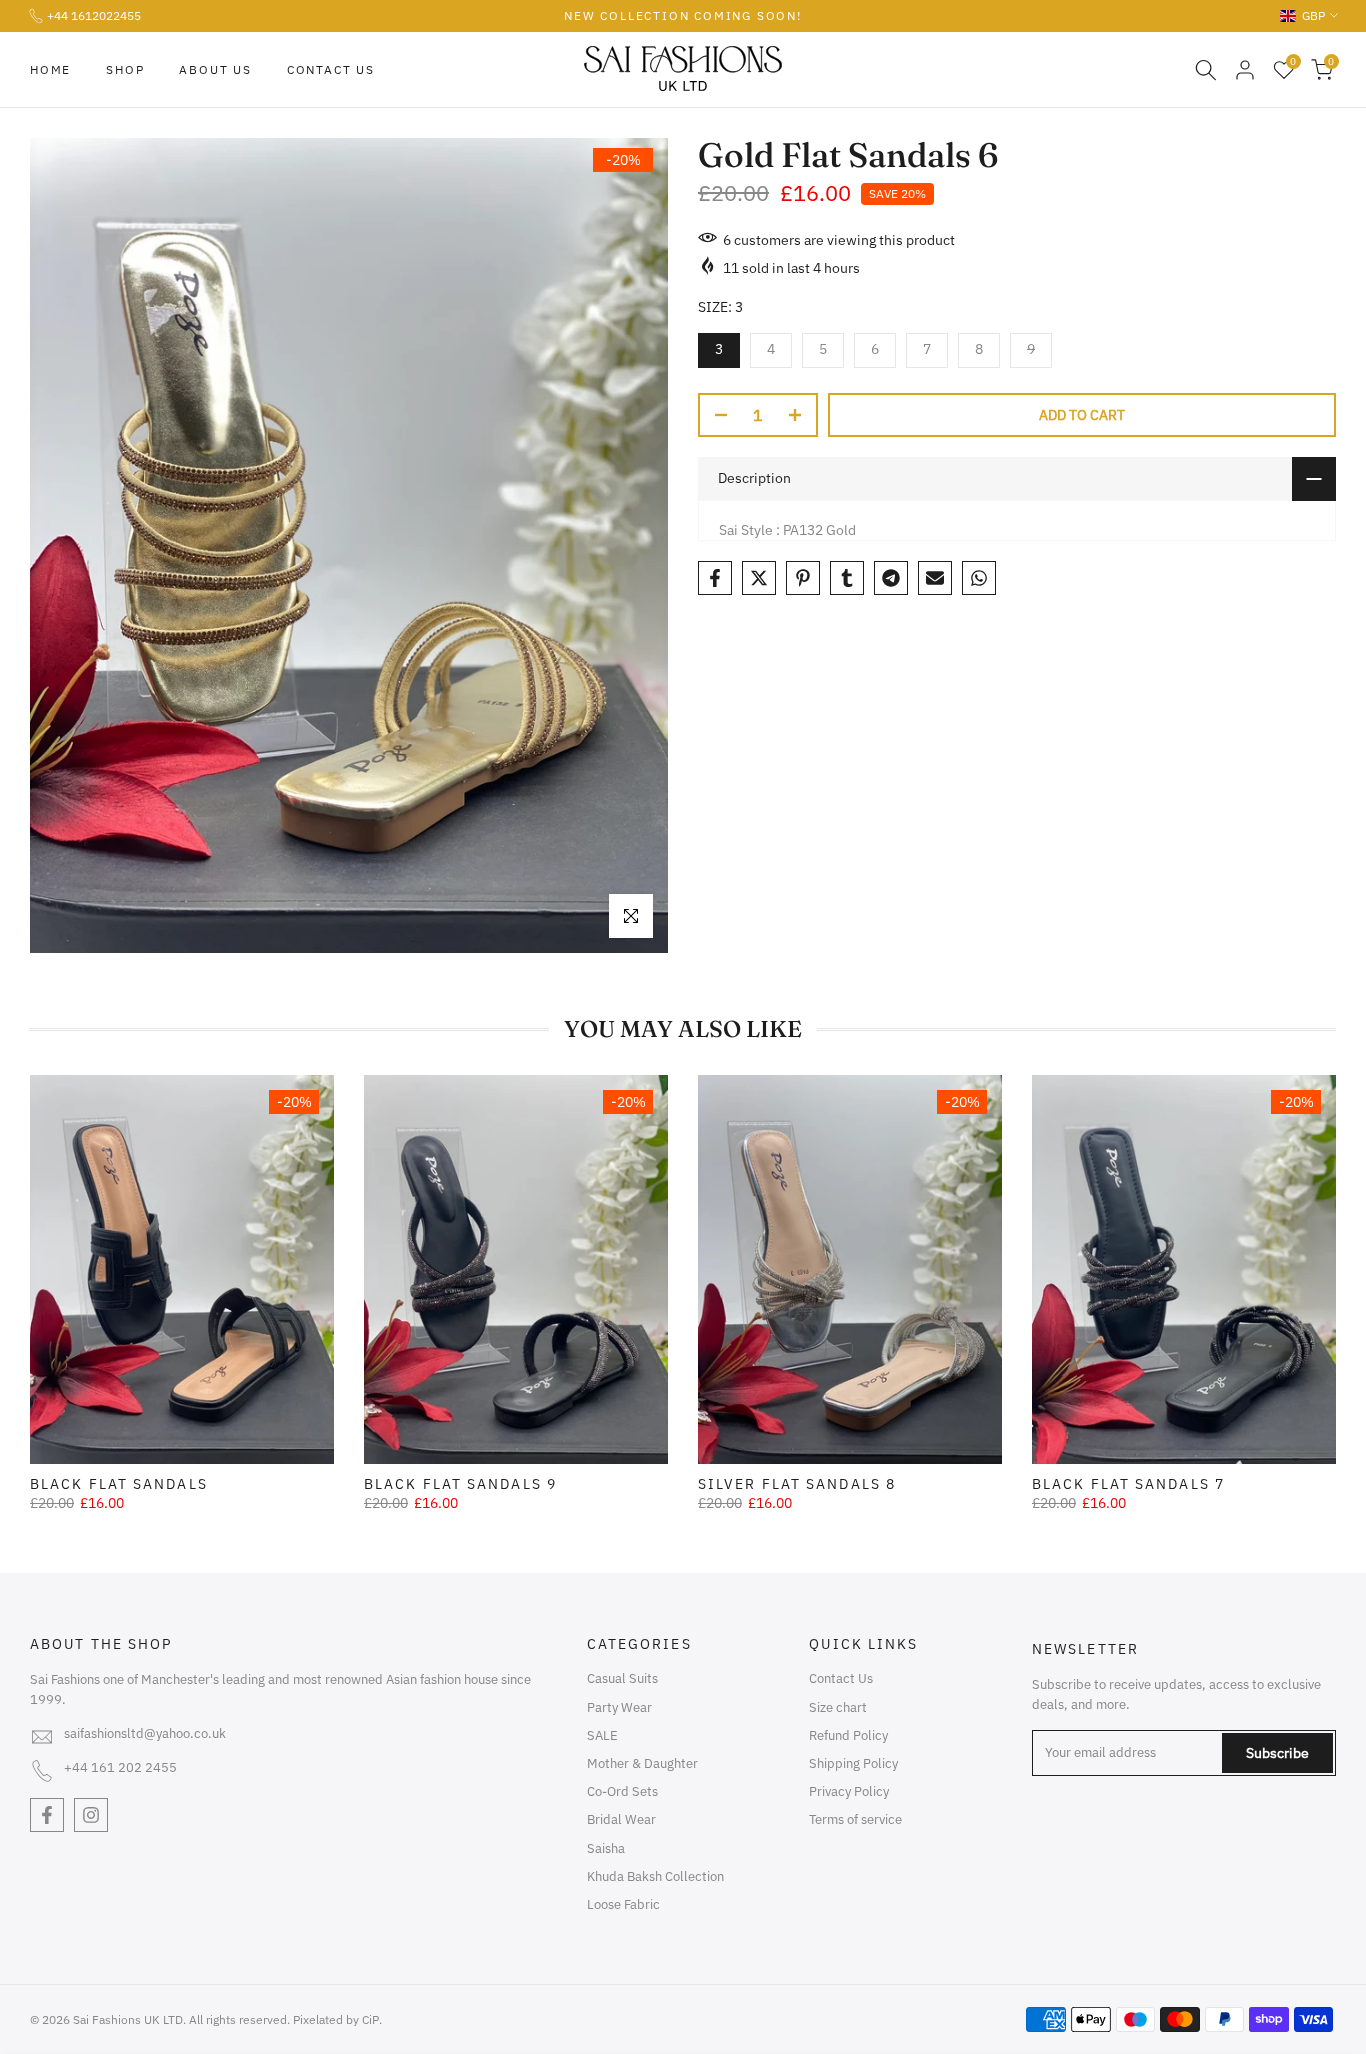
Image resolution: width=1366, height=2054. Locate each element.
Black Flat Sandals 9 (460, 1484)
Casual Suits (622, 1678)
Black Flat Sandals (119, 1484)
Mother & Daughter (642, 1763)
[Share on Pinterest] (803, 578)
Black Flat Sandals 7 (1128, 1484)
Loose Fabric (623, 1904)
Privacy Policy (849, 1791)
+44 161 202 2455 (120, 1767)
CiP (370, 2019)
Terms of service (855, 1819)
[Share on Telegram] (891, 578)
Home (50, 69)
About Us (215, 69)
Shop (125, 69)
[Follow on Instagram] (91, 1815)
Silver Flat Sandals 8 (797, 1484)
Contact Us (331, 69)
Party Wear (619, 1707)
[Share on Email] (935, 578)
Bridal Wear (621, 1819)
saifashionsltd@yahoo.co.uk (145, 1733)
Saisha (606, 1848)
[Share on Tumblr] (847, 578)
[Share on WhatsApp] (979, 578)
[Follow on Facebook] (47, 1815)
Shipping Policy (853, 1763)
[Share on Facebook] (715, 578)
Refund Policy (848, 1735)
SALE (602, 1735)
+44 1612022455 (94, 15)
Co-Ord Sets (622, 1791)
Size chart (838, 1707)
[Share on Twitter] (759, 578)
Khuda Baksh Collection (655, 1876)
